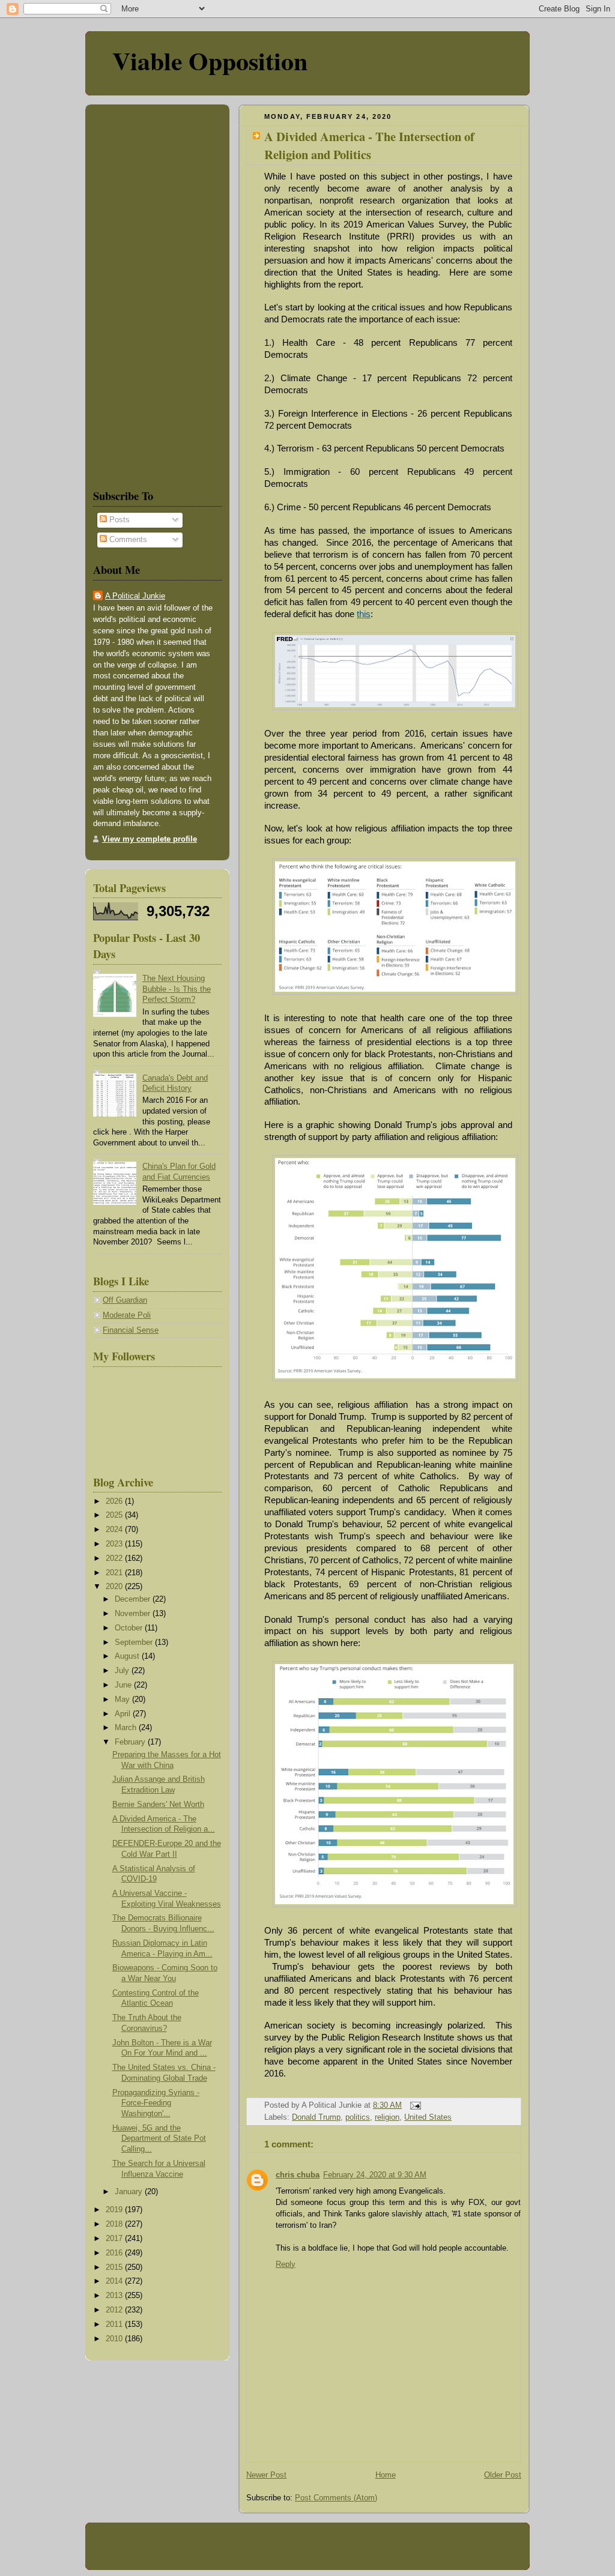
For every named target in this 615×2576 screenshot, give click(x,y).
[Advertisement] (129, 294)
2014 (115, 2281)
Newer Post (266, 2475)
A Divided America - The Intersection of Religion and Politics (369, 145)
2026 (115, 1501)
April (124, 1714)
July (123, 1671)
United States (428, 2117)
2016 (115, 2253)
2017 (115, 2239)
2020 (115, 1587)
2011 (115, 2324)
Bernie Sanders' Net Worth (158, 1805)
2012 (115, 2310)
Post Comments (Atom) (336, 2498)
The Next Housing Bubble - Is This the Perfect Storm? (177, 989)
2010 (115, 2339)
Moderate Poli (127, 1315)
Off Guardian (125, 1300)
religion (387, 2117)
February (131, 1742)
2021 (115, 1573)
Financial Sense (131, 1330)
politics (358, 2117)
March (127, 1728)
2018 (115, 2224)
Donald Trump (316, 2117)
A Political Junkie (135, 596)
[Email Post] (414, 2105)
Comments (127, 540)
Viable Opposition (210, 60)
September (135, 1642)
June (124, 1685)
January (130, 2192)
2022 (115, 1558)
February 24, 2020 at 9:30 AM (375, 2175)
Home (386, 2475)
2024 (115, 1530)
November (134, 1614)
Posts (118, 520)
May (123, 1700)
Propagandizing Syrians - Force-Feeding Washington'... (156, 2103)
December (134, 1599)
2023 (115, 1544)
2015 (115, 2267)
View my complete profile (150, 839)
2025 (115, 1515)
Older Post (503, 2475)
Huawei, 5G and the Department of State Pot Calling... (159, 2139)
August (128, 1656)
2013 (115, 2296)
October (130, 1628)
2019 (115, 2210)
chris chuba (298, 2175)
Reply (286, 2264)
